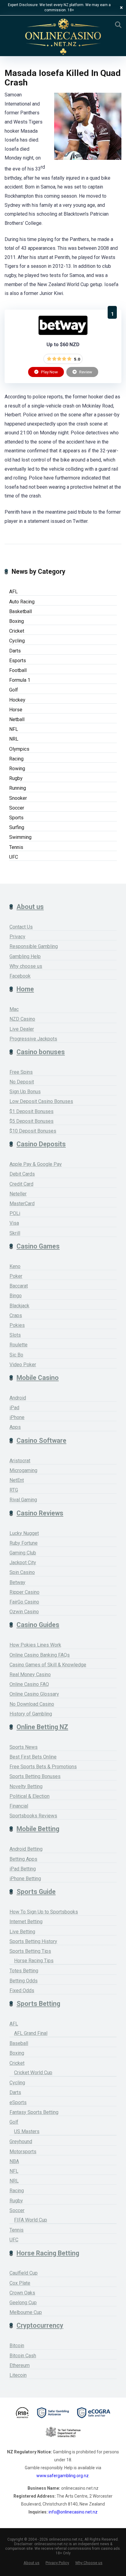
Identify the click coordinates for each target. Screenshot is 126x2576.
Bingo (16, 1296)
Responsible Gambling (34, 946)
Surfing (17, 827)
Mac (14, 1009)
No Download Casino (32, 1704)
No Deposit (22, 1082)
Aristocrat (20, 1461)
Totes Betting (24, 1971)
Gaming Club (23, 1553)
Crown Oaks (22, 2293)
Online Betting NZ (42, 1727)
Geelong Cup (23, 2303)
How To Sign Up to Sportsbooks (44, 1912)
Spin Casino (22, 1572)
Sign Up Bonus (25, 1092)
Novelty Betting (26, 1786)
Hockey (17, 700)
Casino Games (38, 1246)
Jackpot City (23, 1563)
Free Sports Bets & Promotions (43, 1767)
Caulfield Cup (24, 2273)
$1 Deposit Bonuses (31, 1111)
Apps (15, 1427)
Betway (17, 1582)
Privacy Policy (57, 2563)
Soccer (17, 808)
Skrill (15, 1233)
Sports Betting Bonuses (35, 1776)
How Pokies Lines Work (35, 1645)
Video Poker (23, 1365)
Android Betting (26, 1849)
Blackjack (19, 1306)
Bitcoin (17, 2346)
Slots (15, 1335)
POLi (15, 1213)
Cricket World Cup (33, 2073)
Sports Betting (38, 2004)
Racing (16, 759)
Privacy (17, 937)
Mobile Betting (38, 1829)
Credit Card (21, 1184)
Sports (16, 818)
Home (25, 989)
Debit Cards (22, 1174)
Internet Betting (26, 1922)
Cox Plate (20, 2283)
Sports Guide (36, 1892)
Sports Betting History (33, 1941)
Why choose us (26, 966)
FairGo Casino (24, 1602)
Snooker (18, 798)
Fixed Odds (22, 1990)
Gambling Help (25, 956)
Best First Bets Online (33, 1757)
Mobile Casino (38, 1378)
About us (30, 907)
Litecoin (18, 2375)
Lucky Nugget (24, 1533)
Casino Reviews (40, 1513)
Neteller (18, 1194)
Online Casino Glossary (34, 1694)
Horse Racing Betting (48, 2253)
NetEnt (17, 1480)
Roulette (19, 1345)
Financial (19, 1806)
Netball (17, 719)
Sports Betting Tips (30, 1951)
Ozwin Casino (24, 1612)
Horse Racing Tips (34, 1961)
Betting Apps (23, 1859)
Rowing (17, 769)
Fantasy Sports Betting (34, 2112)
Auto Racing (22, 602)
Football (18, 670)
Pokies (17, 1325)
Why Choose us (89, 2563)
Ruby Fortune (24, 1543)
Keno (15, 1266)
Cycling (17, 641)
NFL (14, 729)
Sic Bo (16, 1355)
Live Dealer (22, 1029)
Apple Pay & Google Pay (36, 1164)
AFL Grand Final (31, 2033)
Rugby (16, 778)
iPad (14, 1408)
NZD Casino (22, 1019)
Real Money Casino (30, 1674)
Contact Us (21, 927)
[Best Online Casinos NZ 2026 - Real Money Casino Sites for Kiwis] (63, 37)
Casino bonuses (41, 1052)
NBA (14, 2161)
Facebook (20, 976)
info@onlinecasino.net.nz (73, 2512)
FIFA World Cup (31, 2220)
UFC (14, 857)
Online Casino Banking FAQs (40, 1655)
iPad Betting (23, 1869)
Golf (14, 690)
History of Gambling (31, 1714)
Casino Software (41, 1441)
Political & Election (30, 1796)
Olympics (19, 749)
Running (18, 788)
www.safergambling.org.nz (63, 2476)
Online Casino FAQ (29, 1684)
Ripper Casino (24, 1592)
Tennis (16, 847)
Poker (16, 1276)
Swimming (20, 837)
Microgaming (23, 1470)
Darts (15, 651)
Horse (16, 710)
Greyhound (21, 2141)
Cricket (17, 631)
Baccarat (19, 1286)
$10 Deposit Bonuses (33, 1131)
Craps (16, 1315)
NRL (14, 739)
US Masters (27, 2131)
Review (85, 372)
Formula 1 (20, 680)
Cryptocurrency (40, 2325)
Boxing (17, 621)
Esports (18, 661)
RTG (14, 1490)
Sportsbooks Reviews (33, 1816)
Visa (14, 1223)
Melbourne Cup (26, 2312)
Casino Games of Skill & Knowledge (48, 1665)
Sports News (24, 1747)
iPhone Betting (25, 1879)
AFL (13, 592)
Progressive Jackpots (33, 1039)
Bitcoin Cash (23, 2356)
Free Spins (21, 1072)
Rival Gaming (23, 1500)
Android (18, 1398)
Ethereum (20, 2365)
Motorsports (23, 2152)
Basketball (20, 611)
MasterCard (22, 1204)
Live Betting (22, 1932)
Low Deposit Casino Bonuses (41, 1101)
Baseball (19, 2043)
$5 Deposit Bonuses (31, 1121)
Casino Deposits (41, 1144)
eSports (18, 2102)
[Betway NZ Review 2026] (63, 333)
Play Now (49, 372)
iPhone (17, 1417)
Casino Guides (38, 1625)
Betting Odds (24, 1981)
